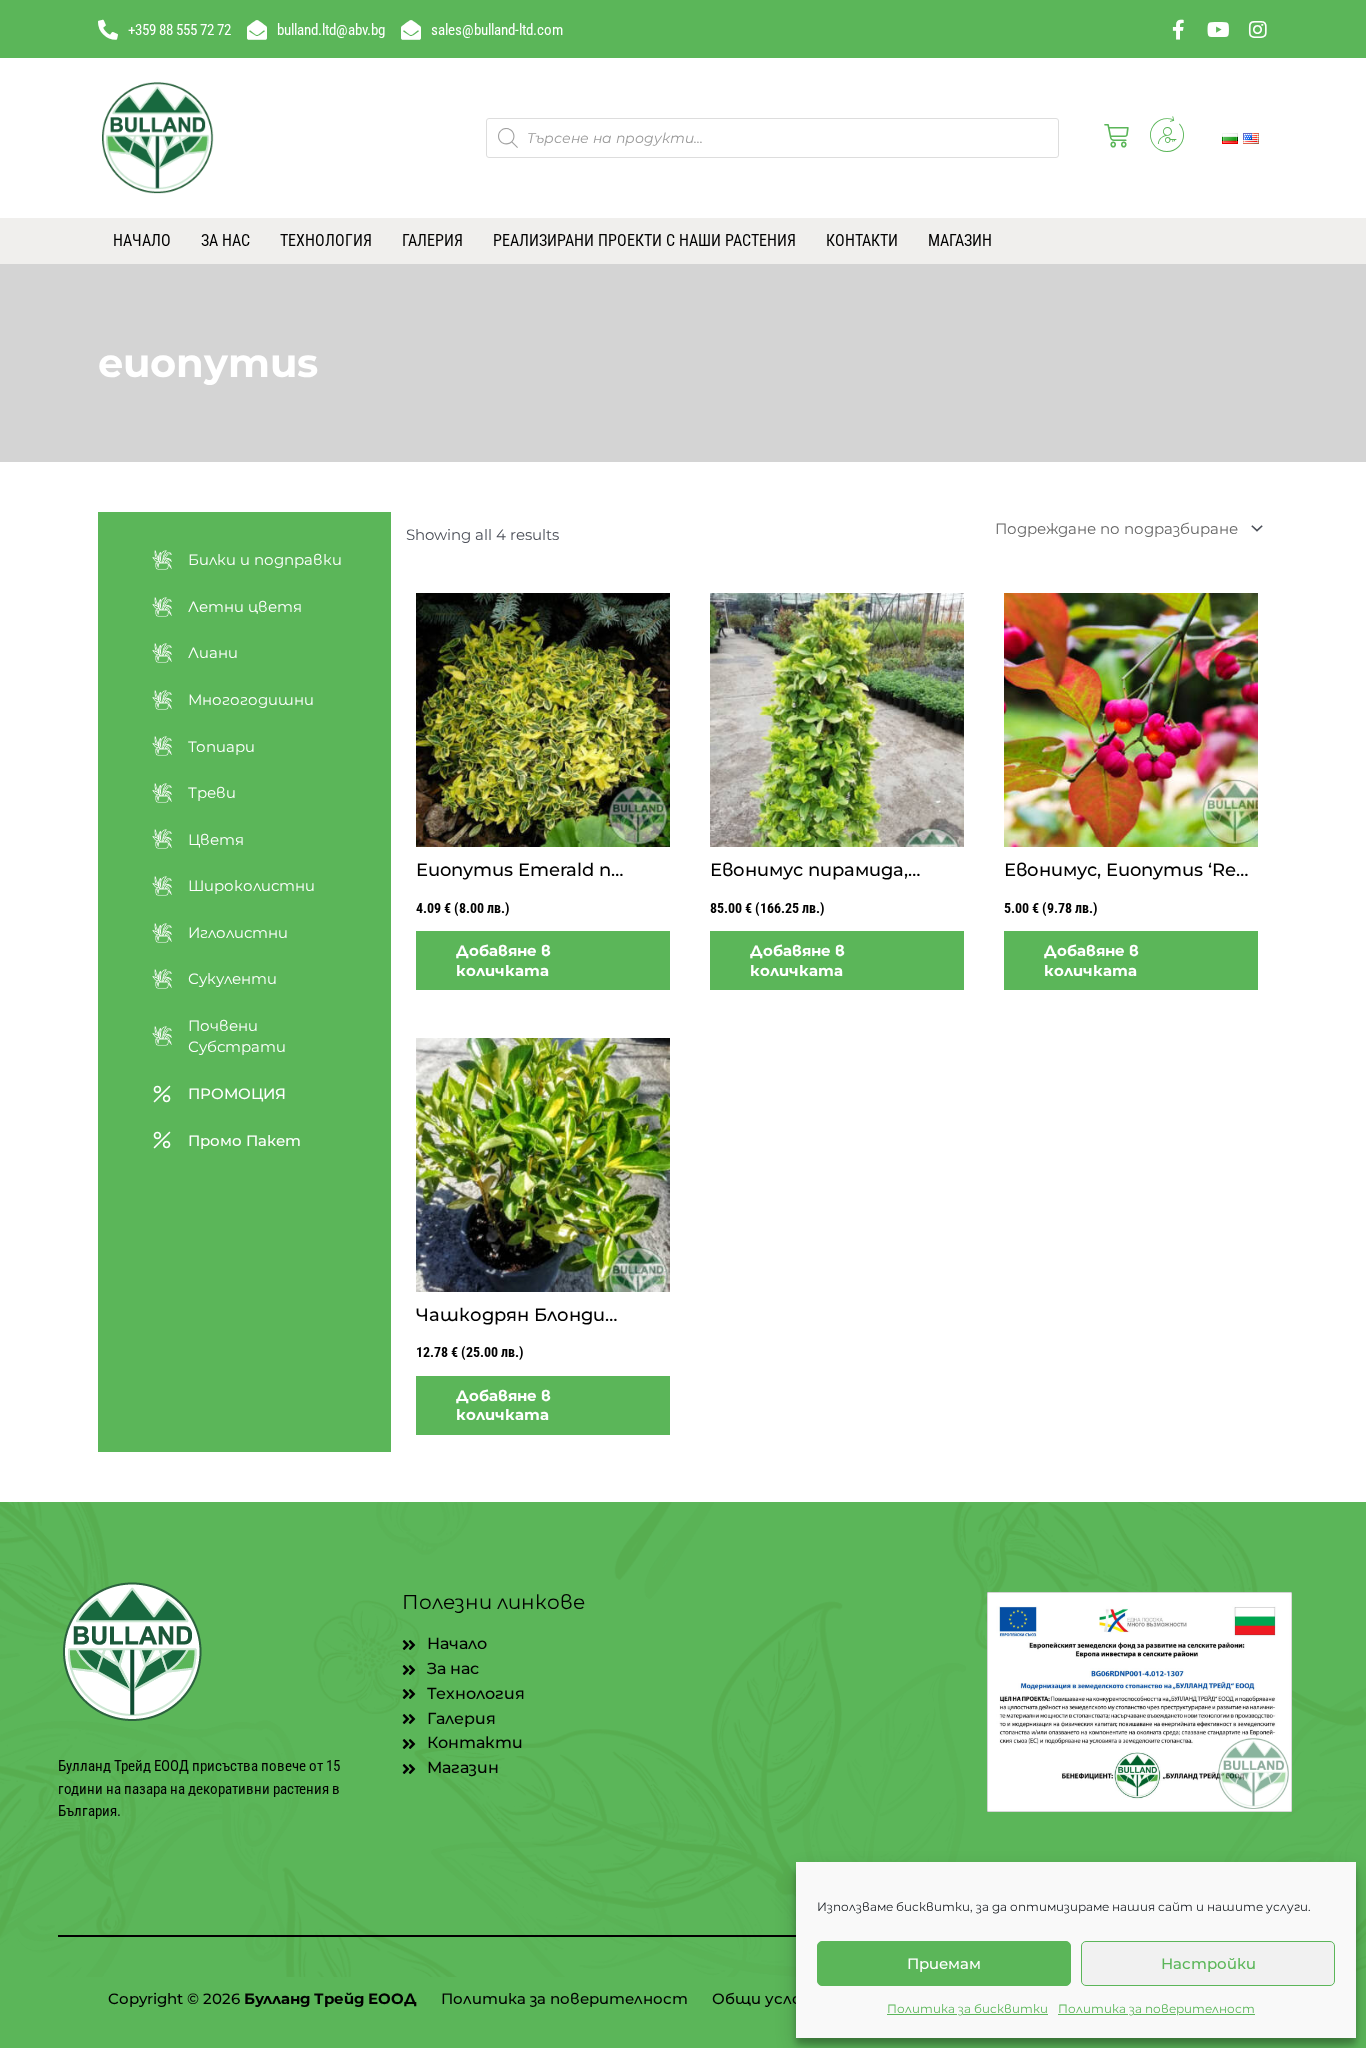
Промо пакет (244, 1140)
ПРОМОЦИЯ (237, 1093)
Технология (326, 240)
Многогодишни (251, 699)
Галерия (432, 240)
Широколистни (251, 885)
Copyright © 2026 (262, 1998)
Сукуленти (232, 978)
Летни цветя (245, 606)
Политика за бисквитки (967, 2008)
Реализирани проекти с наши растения (644, 240)
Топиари (221, 746)
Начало (142, 240)
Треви (212, 792)
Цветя (216, 839)
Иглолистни (238, 932)
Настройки (1208, 1963)
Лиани (213, 652)
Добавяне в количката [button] (503, 960)
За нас (225, 240)
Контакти (862, 240)
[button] (1112, 138)
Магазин (960, 240)
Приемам (944, 1963)
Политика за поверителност (1156, 2008)
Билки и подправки (265, 559)
